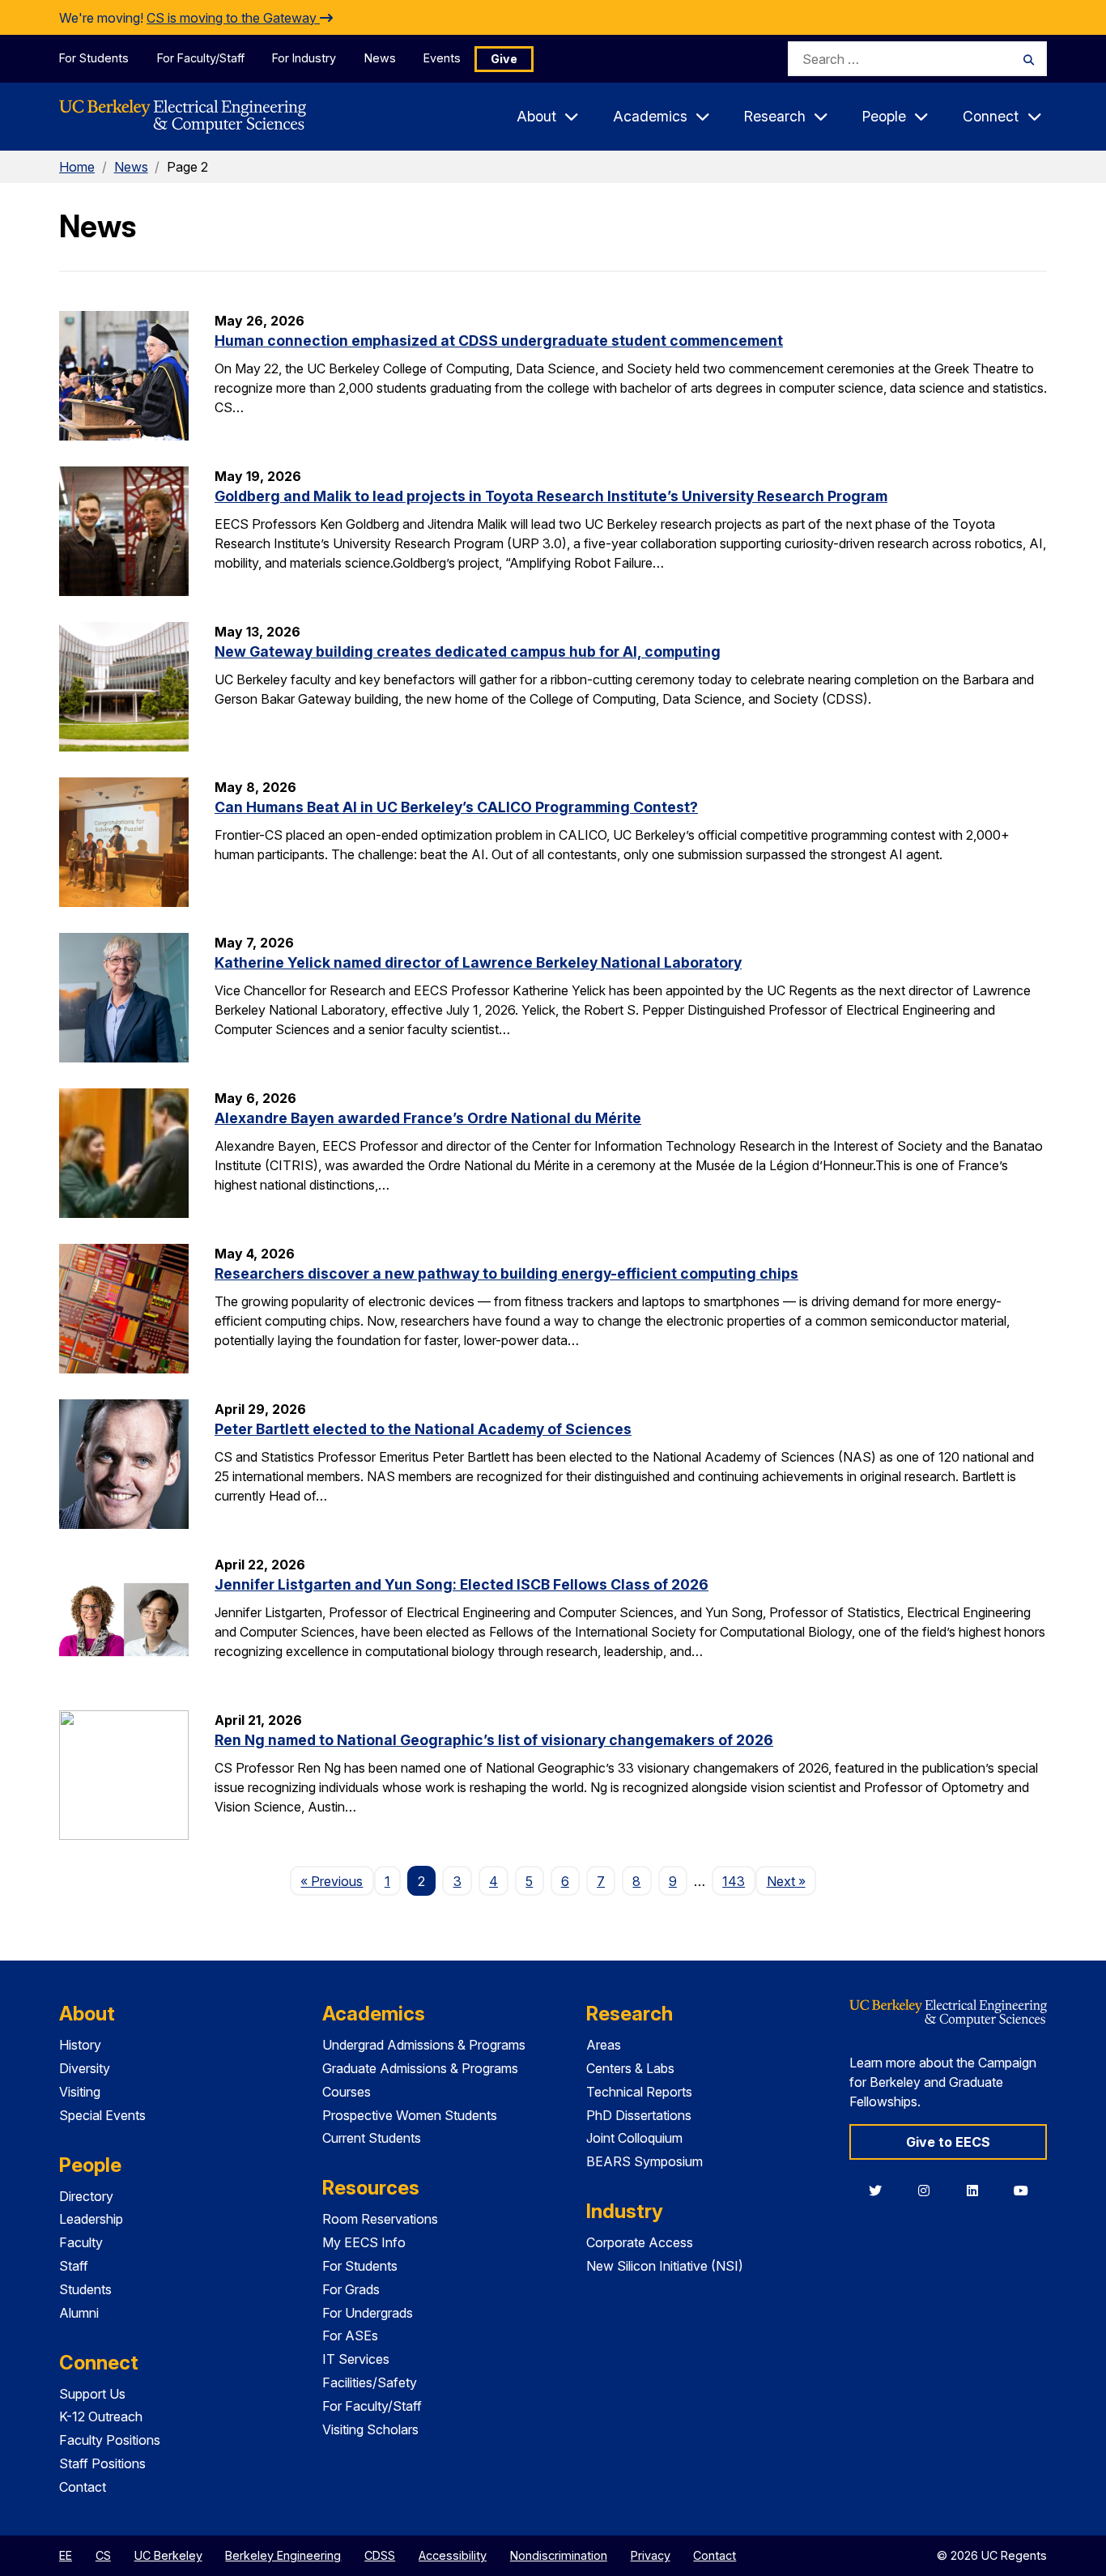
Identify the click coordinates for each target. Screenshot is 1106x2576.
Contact (83, 2487)
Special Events (102, 2115)
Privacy (651, 2555)
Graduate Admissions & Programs (420, 2068)
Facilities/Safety (370, 2382)
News (380, 58)
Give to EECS (948, 2142)
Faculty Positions (110, 2440)
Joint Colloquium (634, 2138)
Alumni (79, 2313)
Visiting (80, 2092)
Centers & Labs (630, 2068)
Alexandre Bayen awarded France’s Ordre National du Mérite (428, 1118)
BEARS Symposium (644, 2161)
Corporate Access (640, 2242)
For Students (94, 58)
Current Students (372, 2138)
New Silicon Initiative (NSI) (665, 2266)
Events (442, 58)
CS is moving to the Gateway (233, 18)
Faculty (81, 2242)
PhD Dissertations (639, 2115)
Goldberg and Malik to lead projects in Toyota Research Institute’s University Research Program (551, 496)
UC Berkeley (168, 2555)
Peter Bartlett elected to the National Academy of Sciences (423, 1429)
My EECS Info (364, 2242)
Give (504, 59)
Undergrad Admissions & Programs (424, 2045)
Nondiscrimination (559, 2555)
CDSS (380, 2555)
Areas (604, 2045)
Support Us (92, 2394)
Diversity (85, 2068)
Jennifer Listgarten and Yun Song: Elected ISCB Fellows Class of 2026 (462, 1584)
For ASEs (350, 2335)
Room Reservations (380, 2219)
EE (66, 2555)
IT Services (356, 2359)
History (80, 2045)
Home (77, 167)
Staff (74, 2266)
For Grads (351, 2289)
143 (734, 1881)
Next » (791, 1881)
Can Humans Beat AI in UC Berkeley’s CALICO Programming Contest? (456, 807)
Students (85, 2289)
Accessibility (453, 2555)
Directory (86, 2196)
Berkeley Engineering (283, 2555)
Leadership (91, 2219)
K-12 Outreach (101, 2416)
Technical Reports (639, 2092)
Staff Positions (102, 2463)
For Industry (304, 58)
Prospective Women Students (410, 2115)
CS (103, 2555)
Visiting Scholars (370, 2429)
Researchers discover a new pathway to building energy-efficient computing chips (506, 1273)
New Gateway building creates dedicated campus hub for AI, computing (468, 651)
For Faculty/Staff (201, 58)
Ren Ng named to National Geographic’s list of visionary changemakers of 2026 (494, 1740)
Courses (347, 2092)
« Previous (337, 1881)
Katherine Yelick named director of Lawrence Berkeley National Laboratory (478, 962)
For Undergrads (368, 2313)
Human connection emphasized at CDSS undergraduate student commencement (499, 341)
